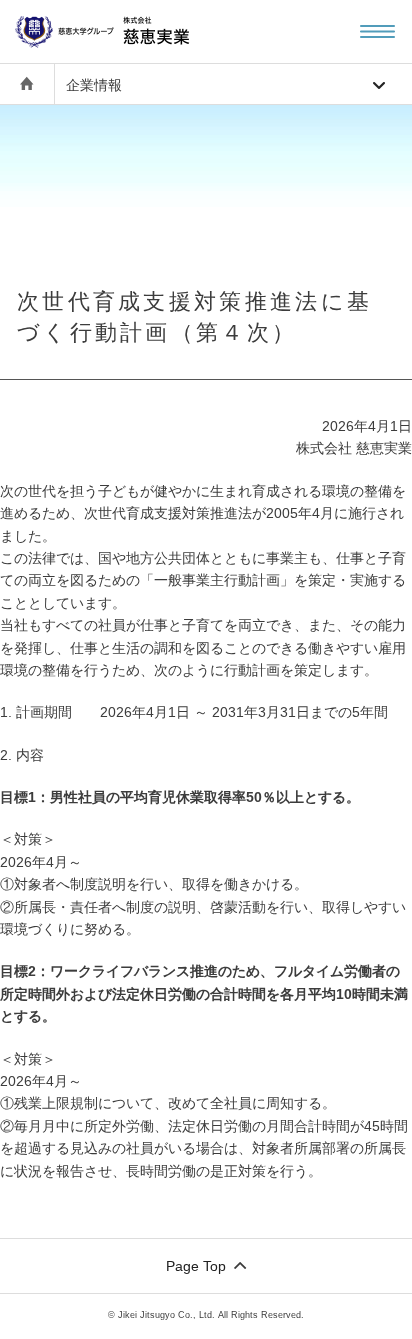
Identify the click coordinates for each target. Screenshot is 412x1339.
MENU (377, 31)
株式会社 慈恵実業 (125, 31)
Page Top (196, 1266)
